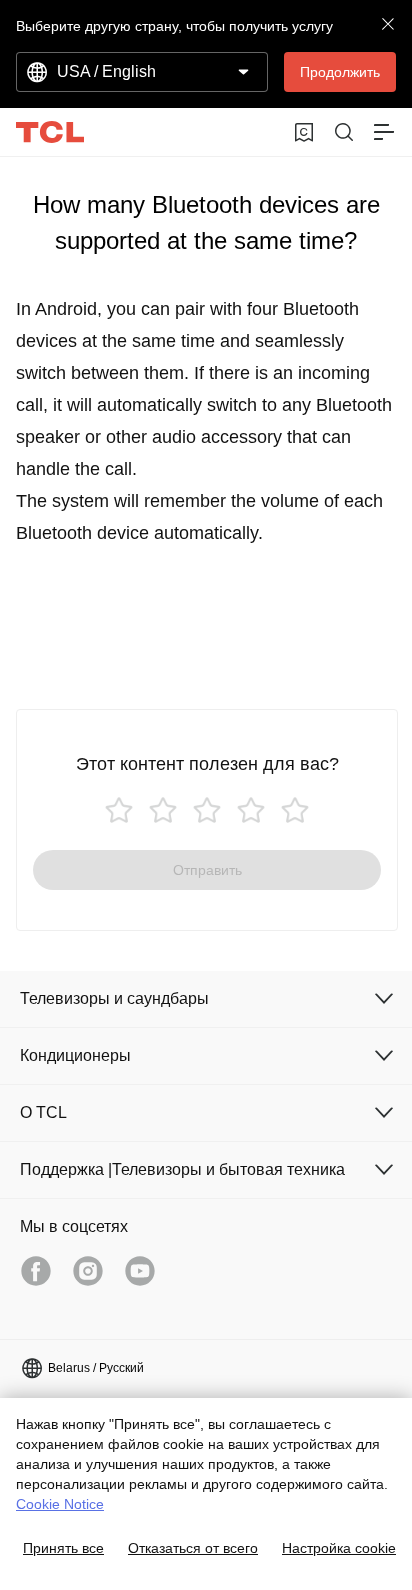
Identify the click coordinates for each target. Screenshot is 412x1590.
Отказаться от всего (193, 1548)
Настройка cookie (339, 1548)
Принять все (63, 1548)
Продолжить (340, 72)
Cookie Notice (60, 1504)
